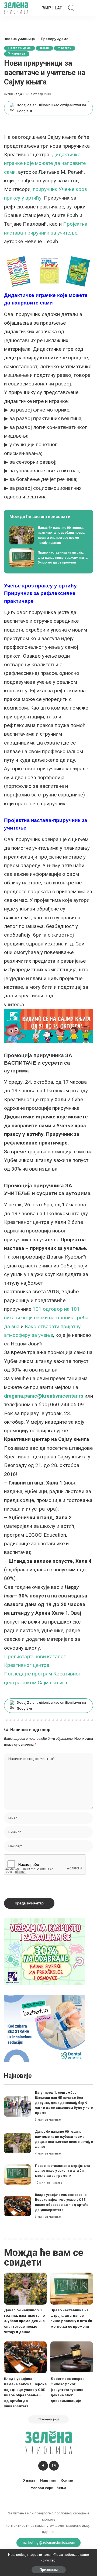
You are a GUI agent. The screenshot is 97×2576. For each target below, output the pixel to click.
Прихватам (49, 2570)
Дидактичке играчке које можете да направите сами (45, 163)
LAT (58, 8)
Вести (44, 48)
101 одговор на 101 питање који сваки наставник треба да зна (46, 1318)
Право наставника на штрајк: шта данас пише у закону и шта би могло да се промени (63, 2171)
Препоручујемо (20, 48)
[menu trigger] (86, 8)
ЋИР (47, 8)
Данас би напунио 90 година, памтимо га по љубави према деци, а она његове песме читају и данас (24, 2321)
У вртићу (65, 48)
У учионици (17, 54)
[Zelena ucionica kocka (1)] (44, 1951)
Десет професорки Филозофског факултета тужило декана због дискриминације (67, 2390)
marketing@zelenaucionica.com (49, 2542)
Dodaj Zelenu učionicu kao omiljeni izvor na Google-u (51, 108)
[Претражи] (70, 8)
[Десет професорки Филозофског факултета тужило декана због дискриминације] (72, 2357)
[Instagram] (54, 2466)
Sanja (18, 94)
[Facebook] (43, 2466)
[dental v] (44, 2028)
